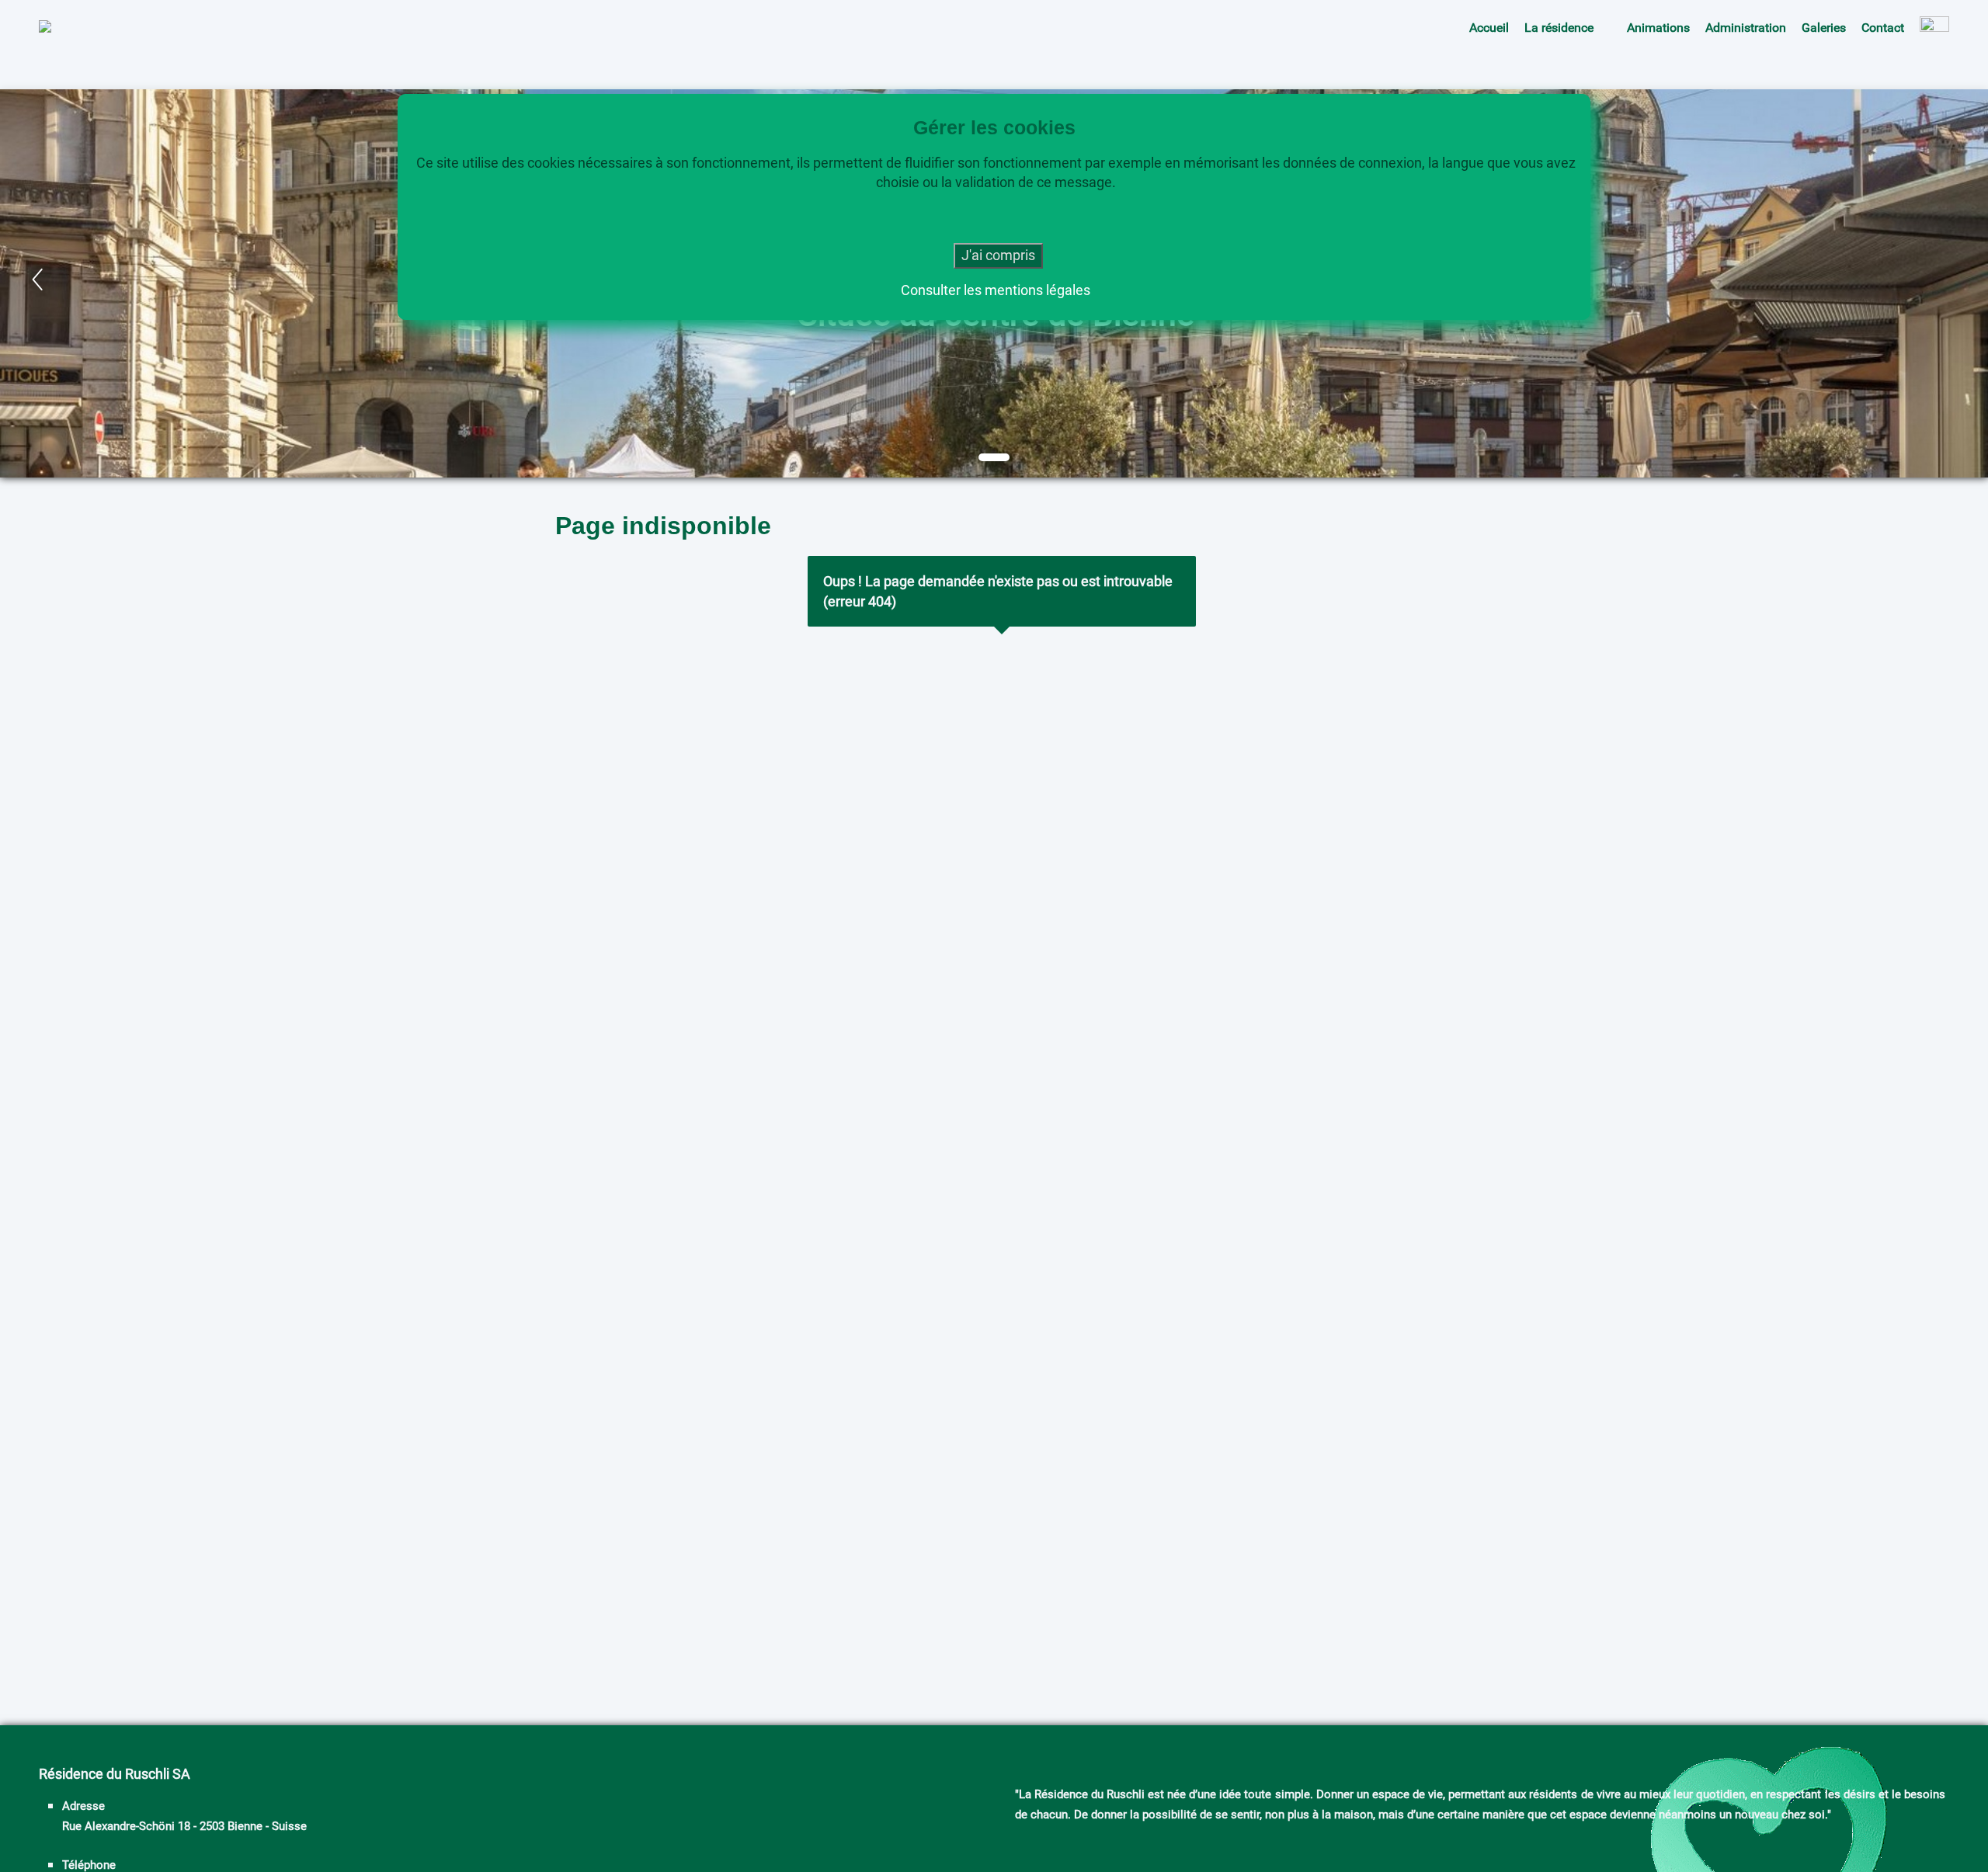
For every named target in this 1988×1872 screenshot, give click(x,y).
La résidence (1559, 28)
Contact (1883, 28)
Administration (1746, 28)
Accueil (1489, 28)
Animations (1658, 28)
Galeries (1824, 28)
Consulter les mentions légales (996, 289)
